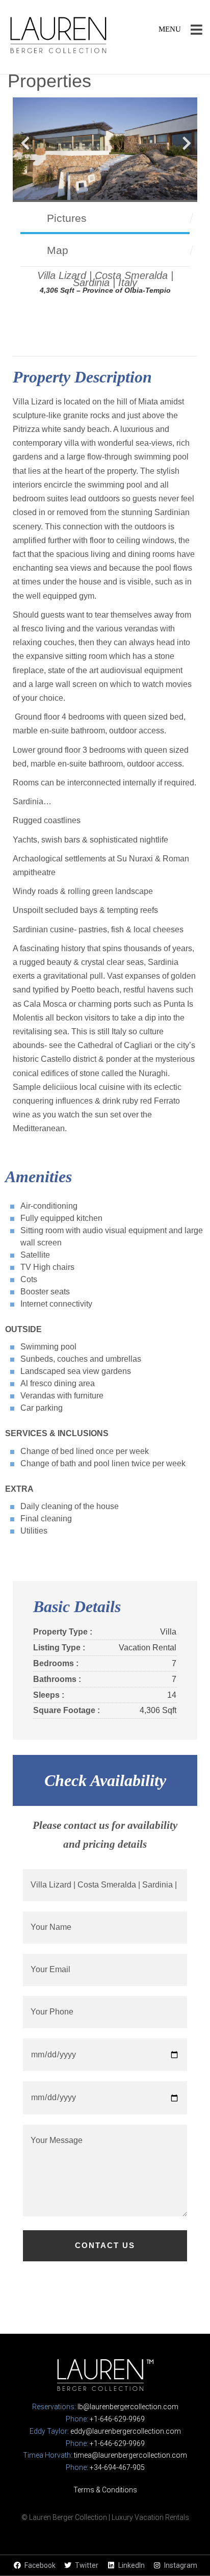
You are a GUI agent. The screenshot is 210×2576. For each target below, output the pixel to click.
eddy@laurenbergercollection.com (126, 2431)
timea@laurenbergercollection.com (130, 2455)
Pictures (67, 218)
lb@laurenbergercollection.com (128, 2407)
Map (58, 250)
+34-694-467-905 (117, 2467)
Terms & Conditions (105, 2490)
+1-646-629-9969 (117, 2419)
